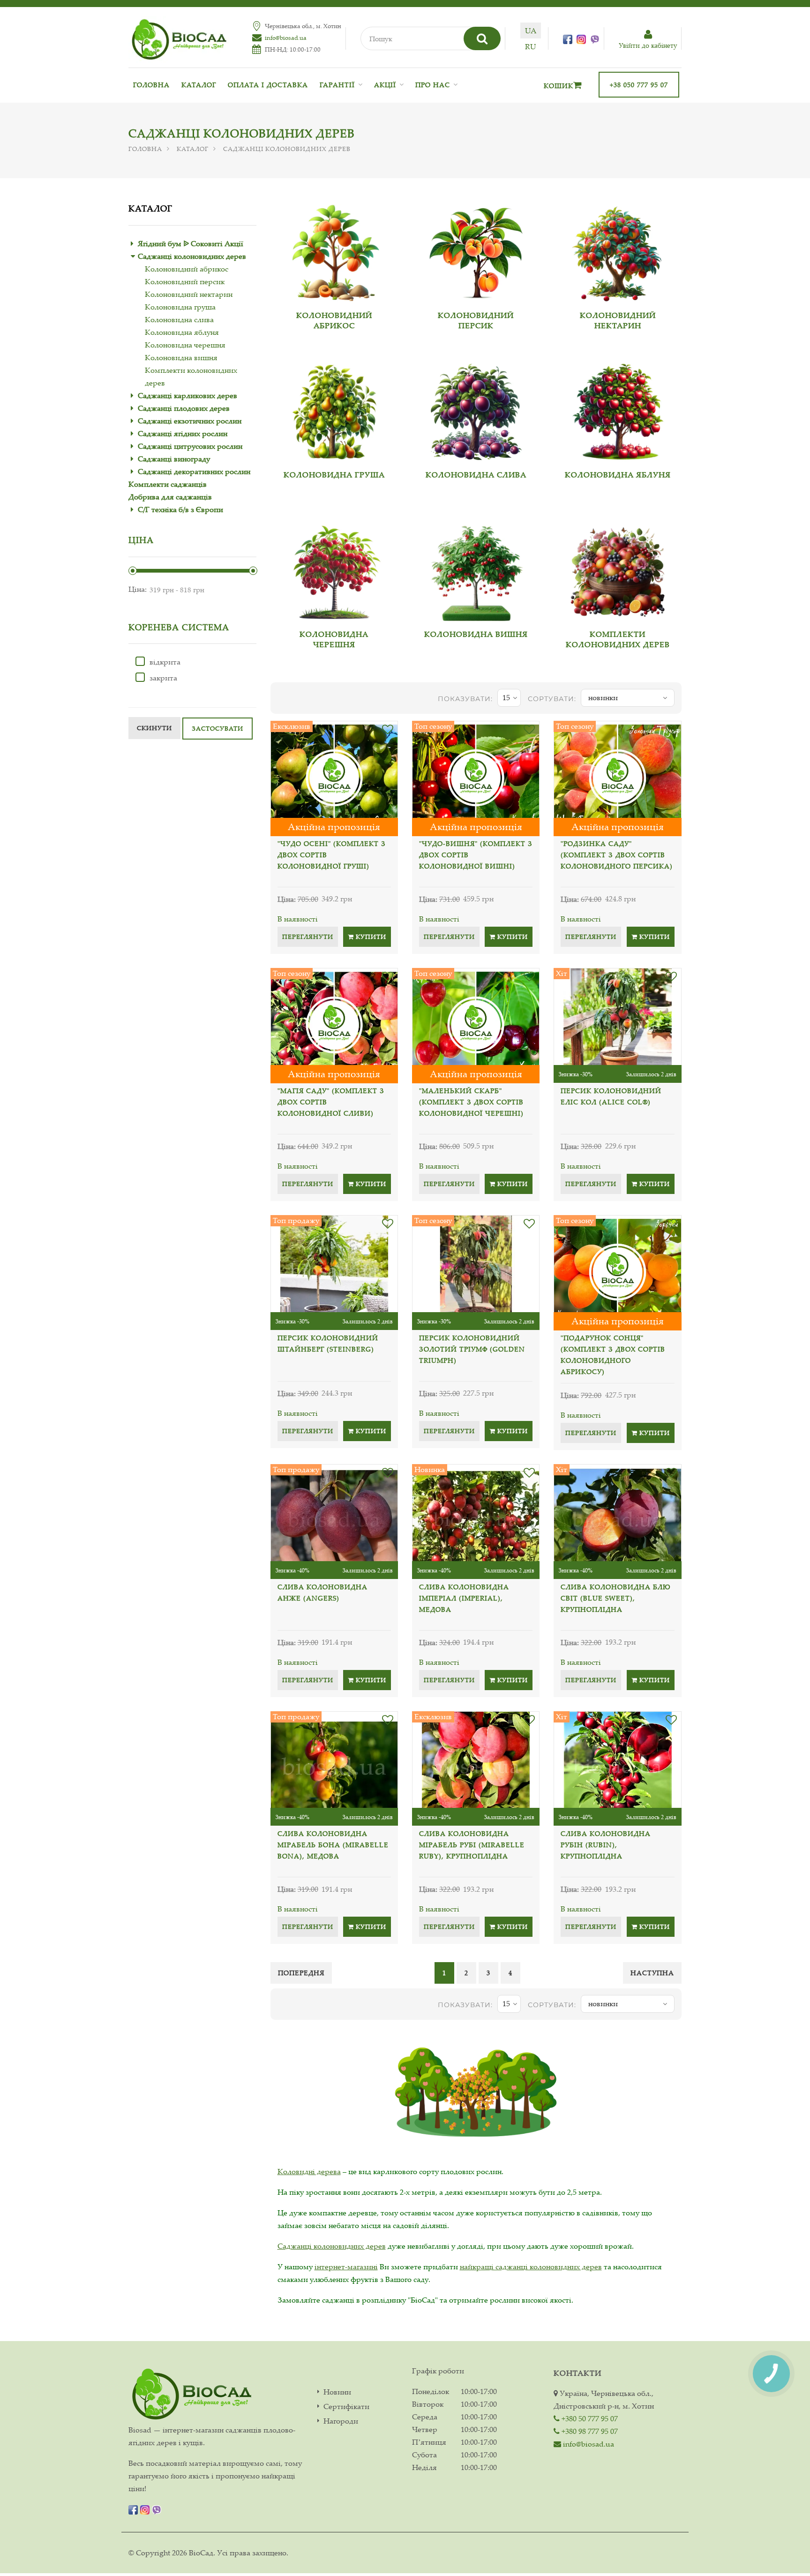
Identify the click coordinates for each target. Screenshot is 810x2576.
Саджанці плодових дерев (184, 408)
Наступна (652, 1973)
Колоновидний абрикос (187, 269)
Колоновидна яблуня (182, 332)
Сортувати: (552, 699)
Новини (337, 2392)
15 (506, 697)
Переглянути (308, 937)
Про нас (433, 85)
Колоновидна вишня (181, 357)
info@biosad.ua (286, 38)
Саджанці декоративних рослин (194, 471)
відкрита (165, 662)
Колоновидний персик (185, 281)
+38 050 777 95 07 (639, 85)
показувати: (465, 699)
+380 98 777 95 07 (589, 2431)
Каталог (199, 85)
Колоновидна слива (179, 319)
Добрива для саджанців (170, 497)
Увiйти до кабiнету (648, 45)
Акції (385, 85)
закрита (163, 678)
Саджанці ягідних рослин (183, 433)
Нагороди (341, 2421)
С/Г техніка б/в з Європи (180, 509)
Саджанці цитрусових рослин (190, 446)
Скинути (154, 728)
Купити (370, 937)
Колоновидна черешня (185, 345)
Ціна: (138, 589)
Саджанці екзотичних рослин (190, 421)
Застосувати (217, 728)
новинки (603, 697)
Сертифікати (346, 2406)
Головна (151, 85)
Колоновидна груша (180, 307)
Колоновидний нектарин (189, 294)
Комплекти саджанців (168, 484)
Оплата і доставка (268, 85)
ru (530, 46)
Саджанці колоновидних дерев (192, 256)
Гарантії (337, 85)
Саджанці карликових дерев (187, 395)
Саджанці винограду (174, 459)
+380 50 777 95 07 (589, 2418)
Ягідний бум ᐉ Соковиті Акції (191, 243)
